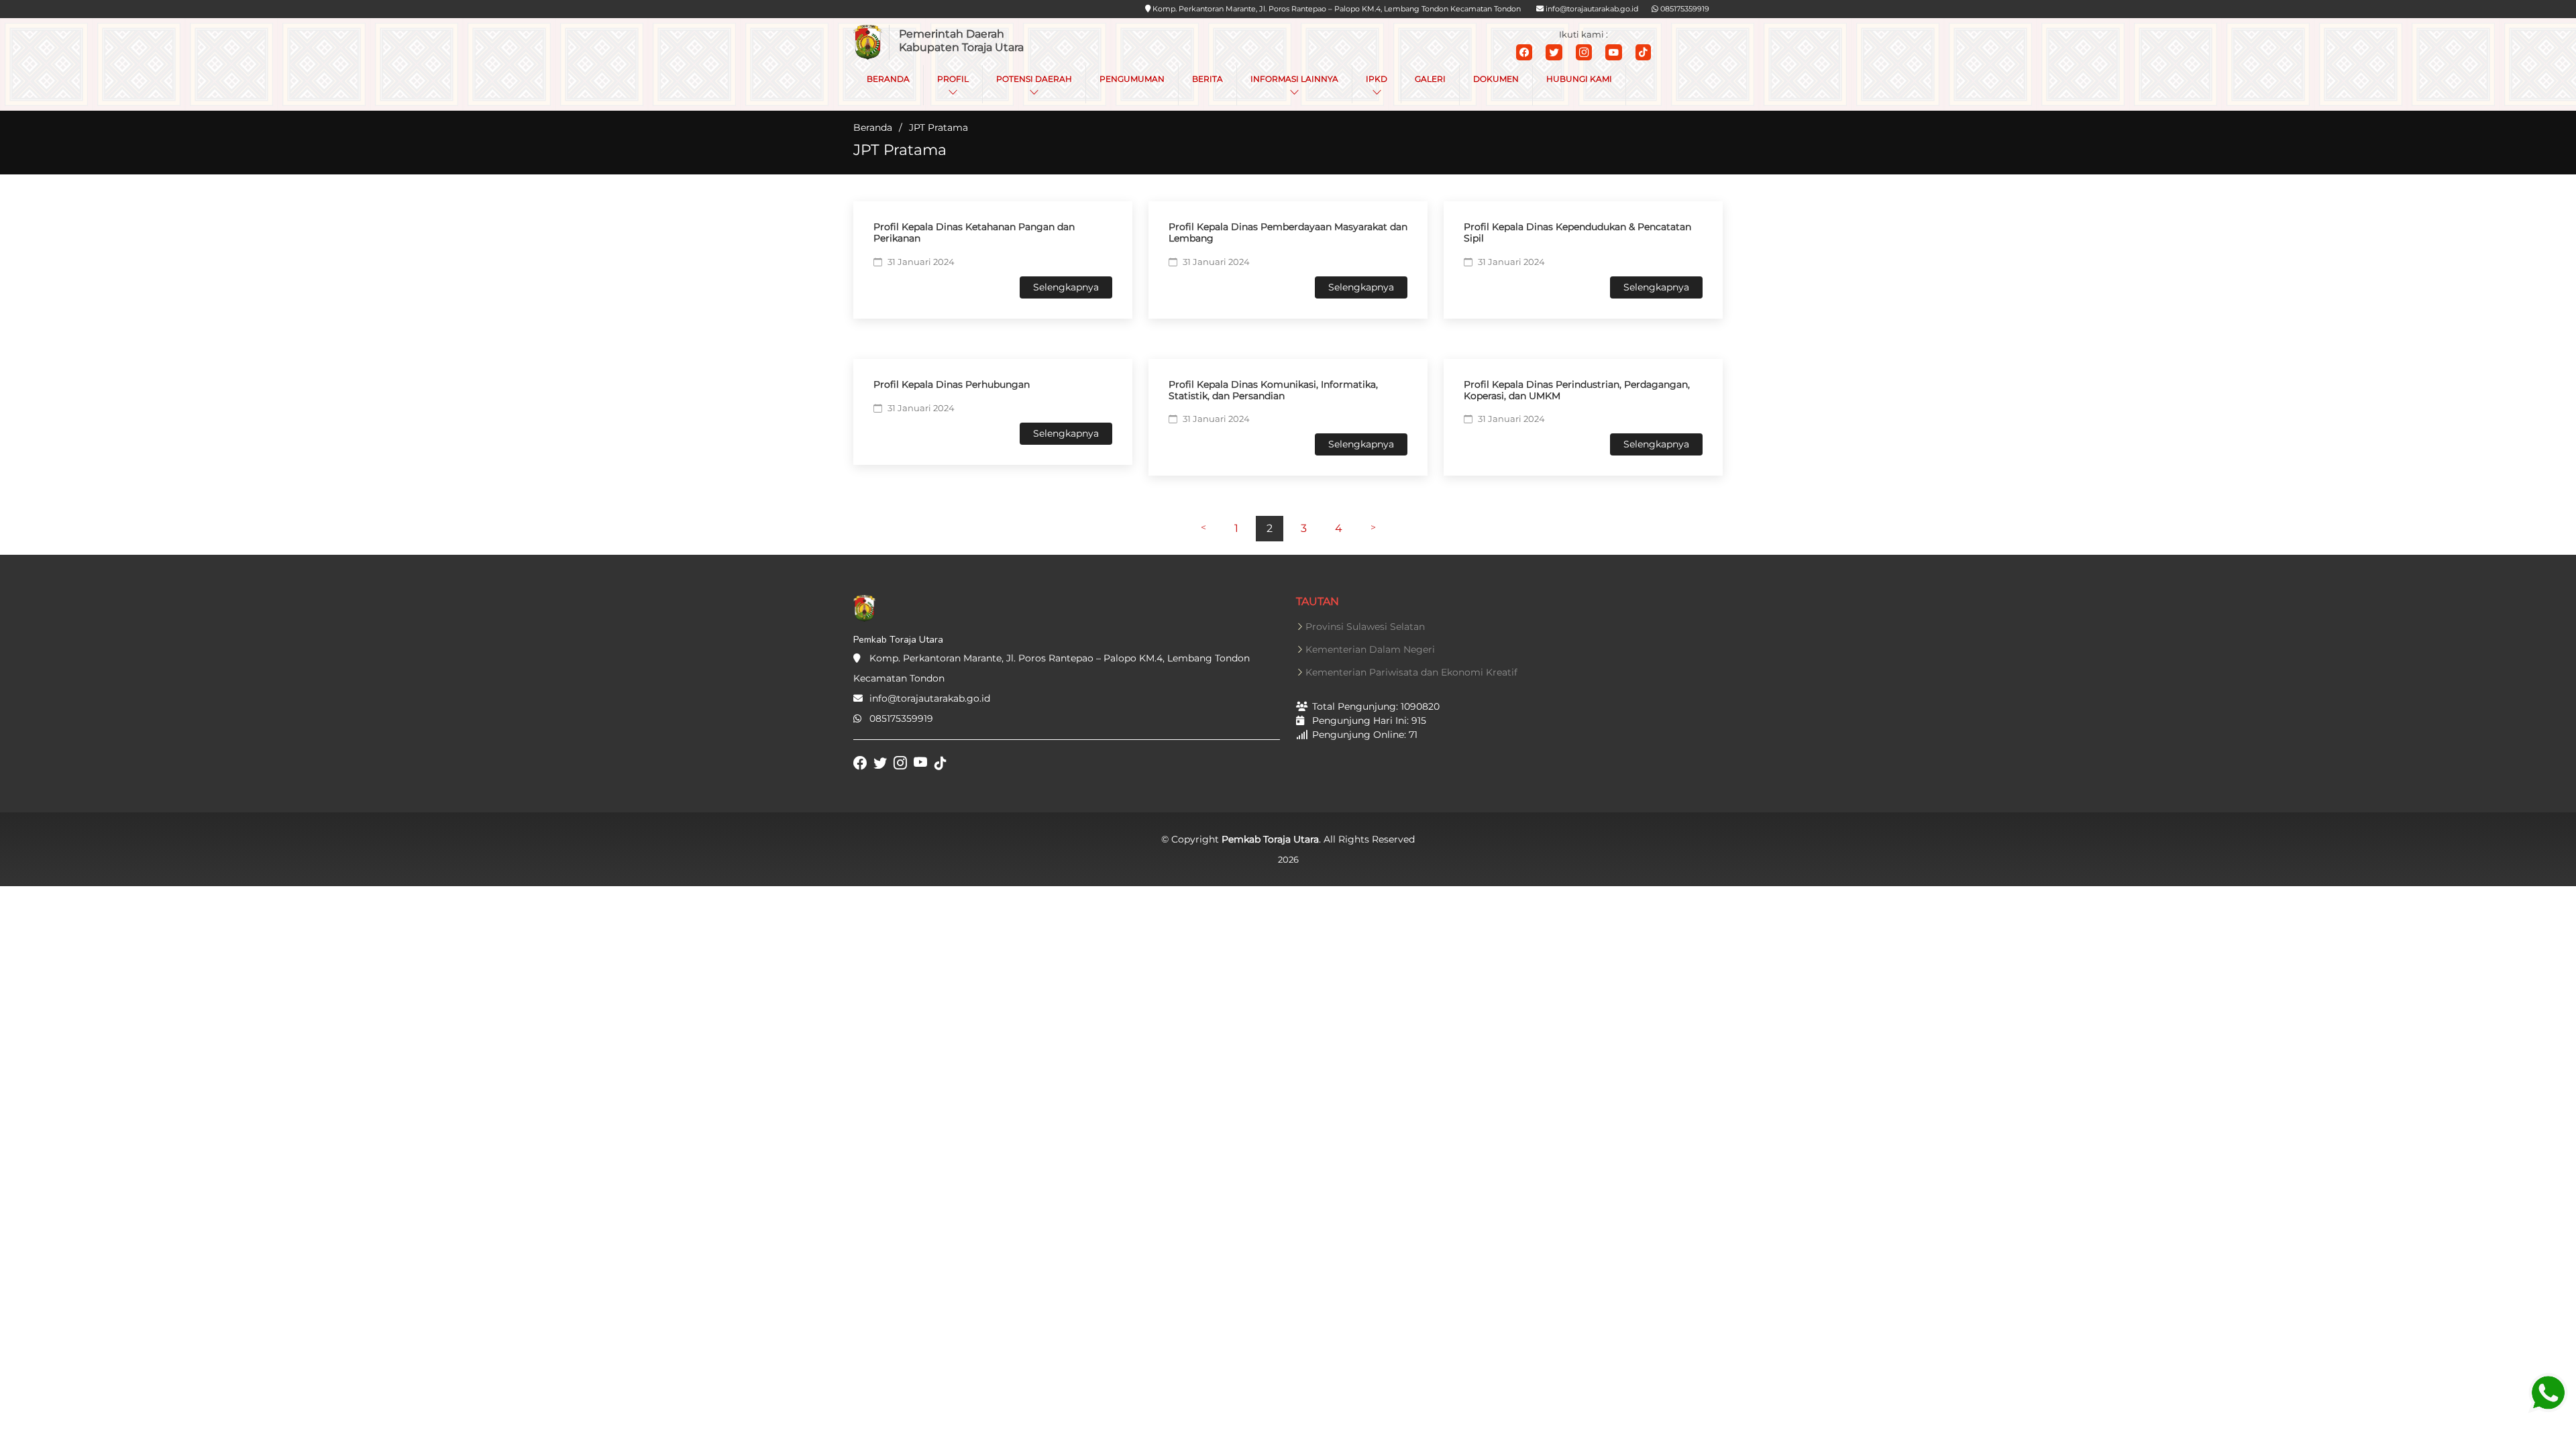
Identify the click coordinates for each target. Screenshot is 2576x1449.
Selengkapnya (1066, 287)
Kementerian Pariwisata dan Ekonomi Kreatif (1411, 672)
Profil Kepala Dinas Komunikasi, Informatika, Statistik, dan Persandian (1273, 390)
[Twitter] (1554, 52)
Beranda (873, 127)
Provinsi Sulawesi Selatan (1365, 627)
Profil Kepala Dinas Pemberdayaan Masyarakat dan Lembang (1288, 232)
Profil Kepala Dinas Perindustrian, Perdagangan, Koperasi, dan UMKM (1577, 390)
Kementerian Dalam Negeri (1370, 649)
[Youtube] (1614, 52)
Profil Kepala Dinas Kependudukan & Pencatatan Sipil (1577, 232)
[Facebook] (1524, 52)
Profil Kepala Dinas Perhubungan (952, 384)
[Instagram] (1584, 52)
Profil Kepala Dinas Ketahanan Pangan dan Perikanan (974, 232)
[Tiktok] (1643, 52)
